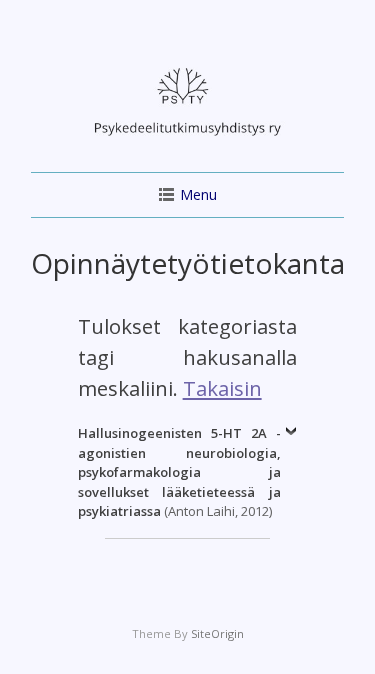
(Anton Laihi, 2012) (180, 472)
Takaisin (222, 388)
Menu (198, 194)
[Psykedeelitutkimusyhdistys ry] (188, 140)
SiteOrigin (217, 633)
